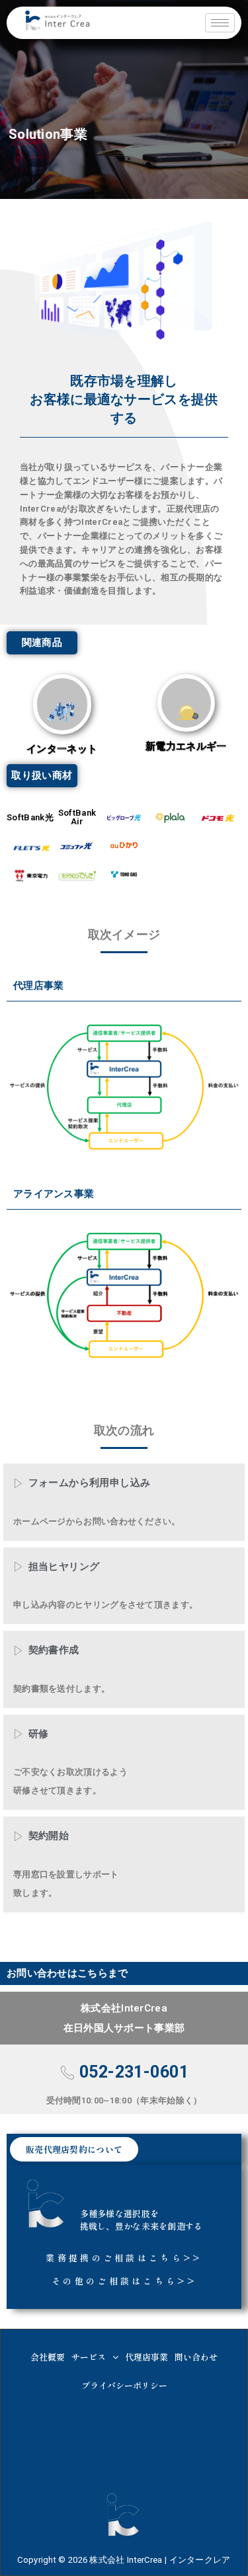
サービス (89, 2357)
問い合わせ (196, 2357)
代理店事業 (146, 2357)
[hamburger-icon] (220, 23)
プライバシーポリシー (124, 2385)
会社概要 (48, 2357)
